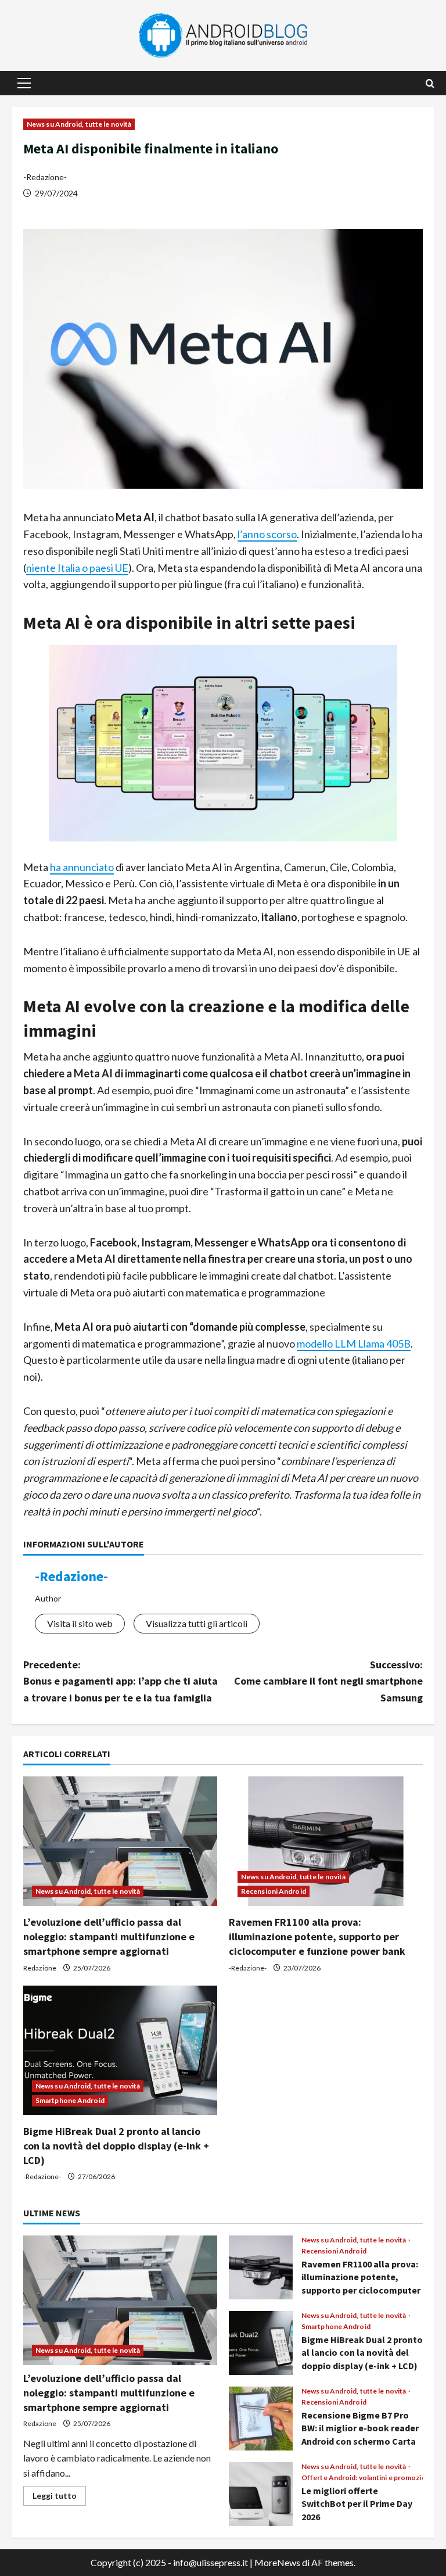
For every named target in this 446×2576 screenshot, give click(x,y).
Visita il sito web (80, 1623)
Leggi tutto (59, 2498)
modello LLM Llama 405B (354, 1343)
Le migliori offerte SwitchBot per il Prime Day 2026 (261, 2494)
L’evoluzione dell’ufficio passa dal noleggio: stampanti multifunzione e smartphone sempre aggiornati (109, 1937)
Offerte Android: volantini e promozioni (367, 2478)
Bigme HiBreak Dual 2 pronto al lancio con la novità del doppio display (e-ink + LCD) (116, 2146)
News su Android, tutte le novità (79, 124)
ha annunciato (82, 867)
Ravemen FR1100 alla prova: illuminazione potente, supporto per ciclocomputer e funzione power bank (317, 1937)
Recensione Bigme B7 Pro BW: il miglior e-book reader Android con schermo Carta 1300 (261, 2419)
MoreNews (277, 2562)
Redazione (40, 1968)
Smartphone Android (70, 2100)
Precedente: (121, 1681)
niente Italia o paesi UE (77, 568)
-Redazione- (45, 177)
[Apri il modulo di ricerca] (430, 83)
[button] (24, 83)
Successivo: (328, 1681)
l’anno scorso (267, 534)
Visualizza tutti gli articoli (197, 1623)
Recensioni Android (274, 1891)
